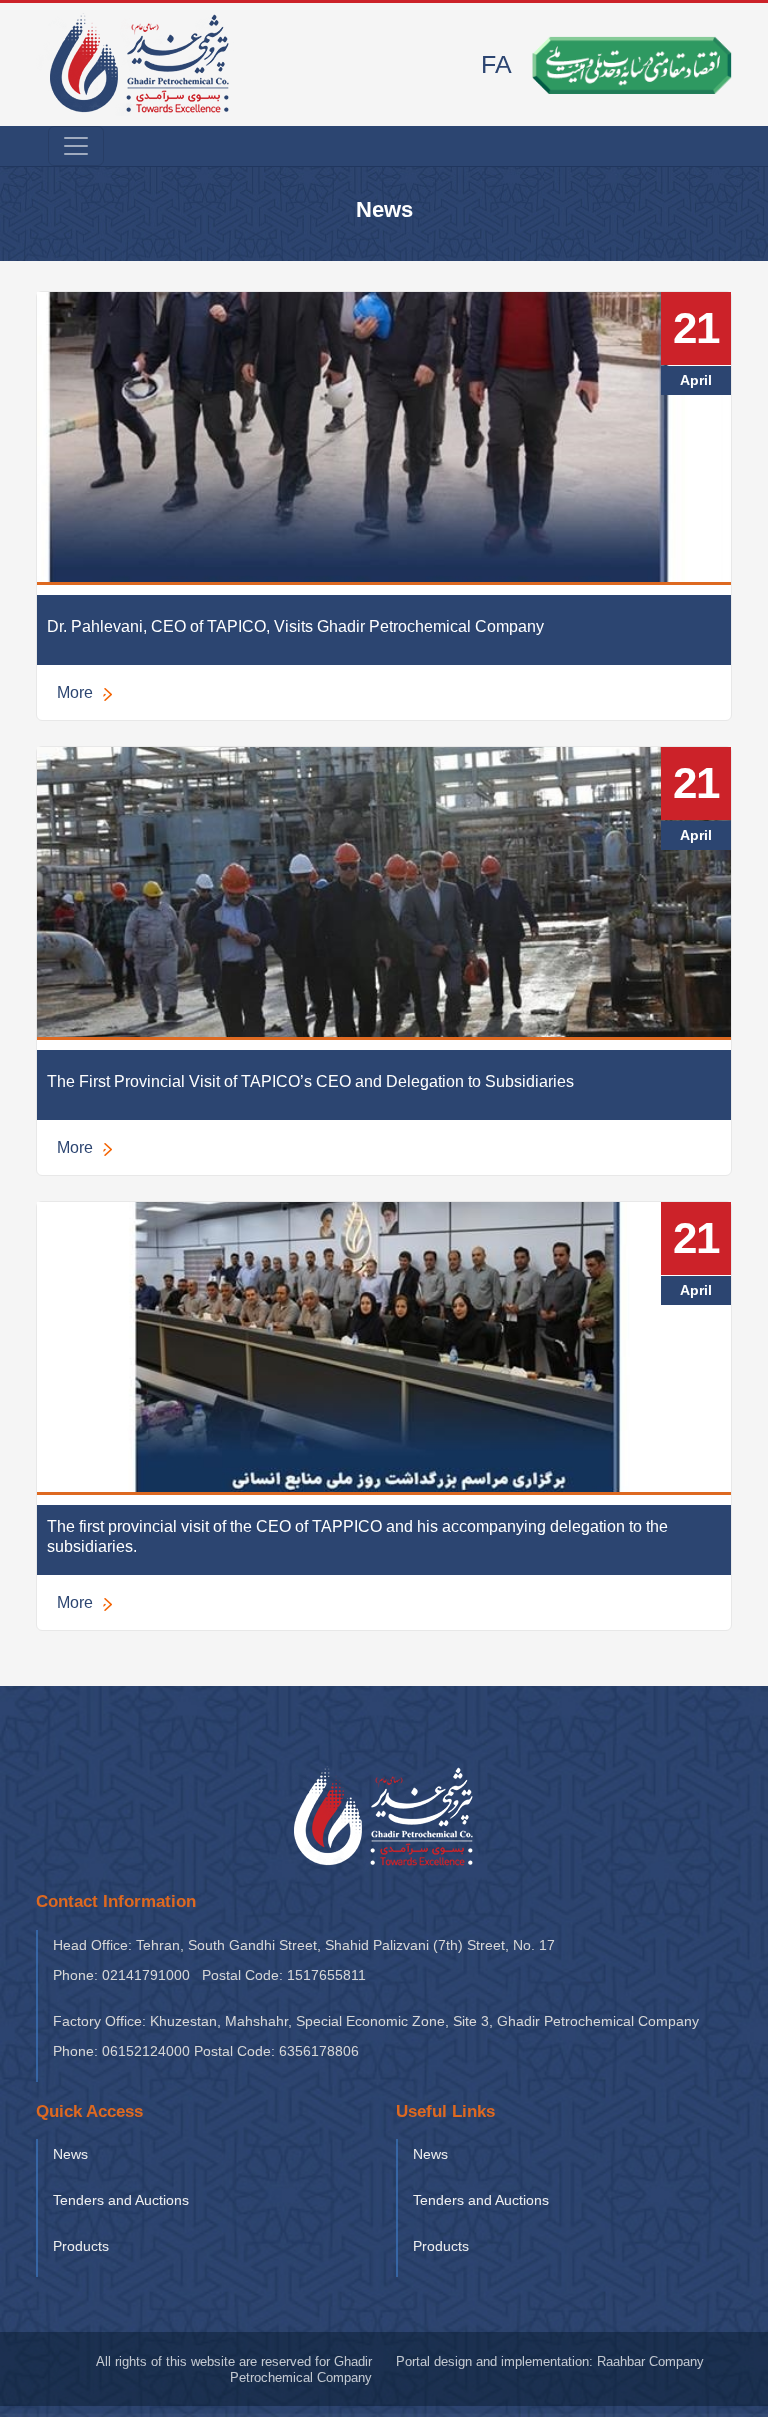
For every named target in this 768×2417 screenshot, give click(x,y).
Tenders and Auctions (121, 2200)
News (70, 2154)
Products (81, 2246)
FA (496, 64)
